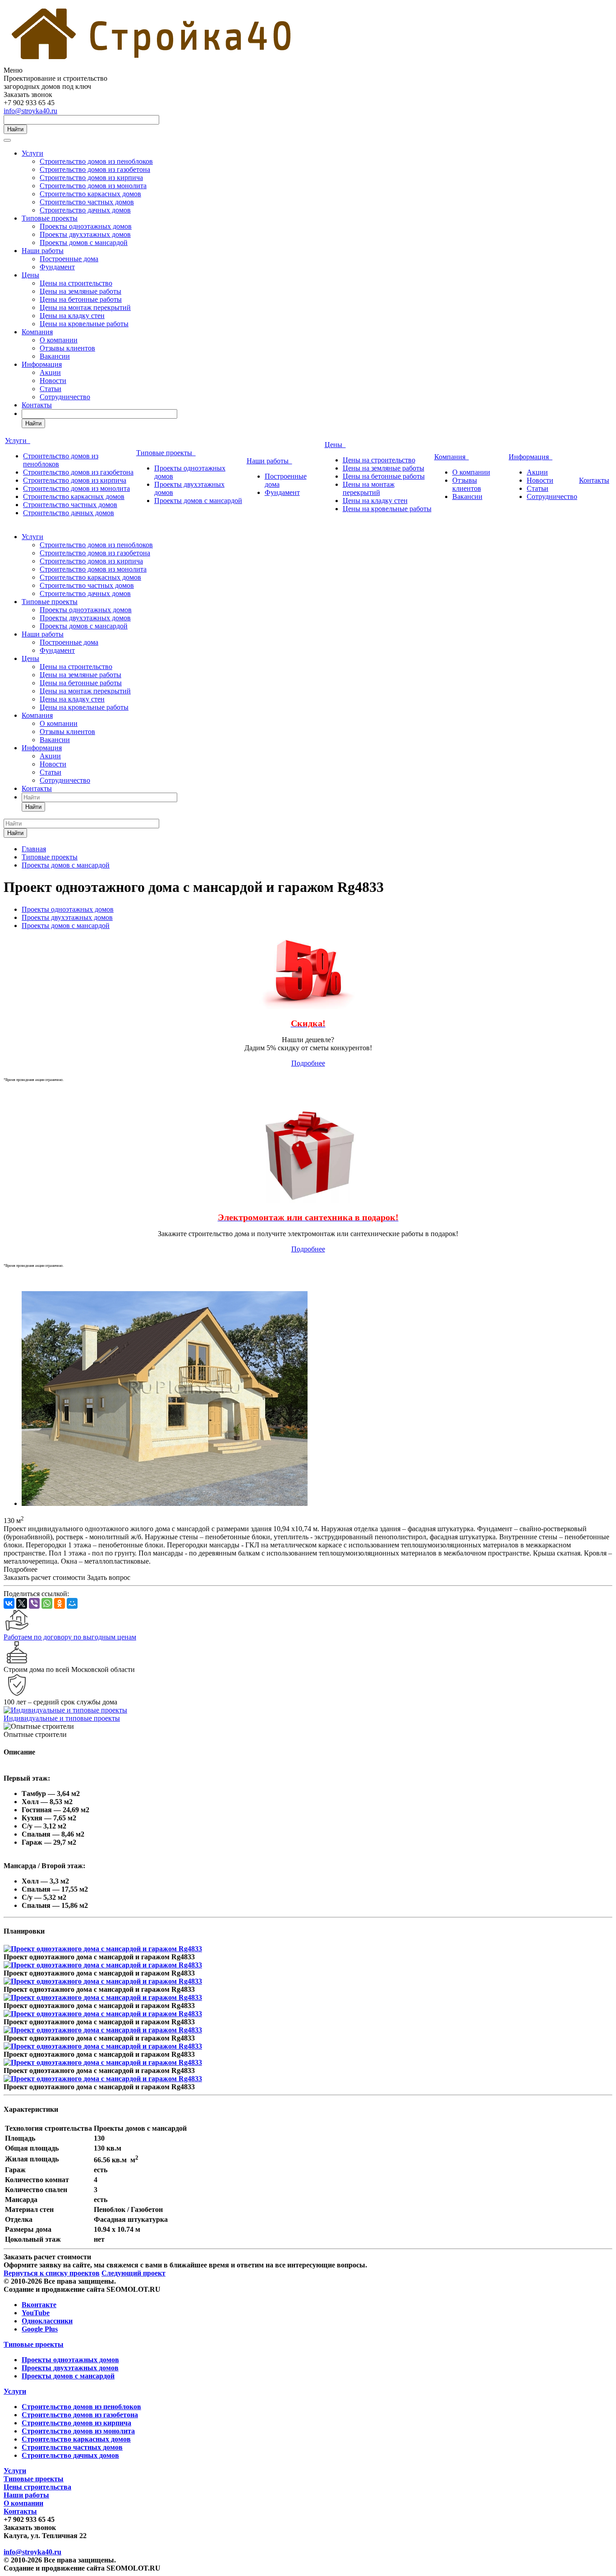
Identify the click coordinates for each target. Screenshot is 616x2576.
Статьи (51, 389)
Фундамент (57, 267)
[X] (22, 1603)
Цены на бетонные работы (81, 299)
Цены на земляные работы (80, 291)
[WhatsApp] (47, 1603)
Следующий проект (133, 2273)
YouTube (36, 2313)
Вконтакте (39, 2305)
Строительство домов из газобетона (95, 169)
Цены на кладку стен (72, 316)
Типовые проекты (50, 218)
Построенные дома (69, 259)
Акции (50, 372)
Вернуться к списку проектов (52, 2273)
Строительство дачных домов (85, 210)
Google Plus (40, 2329)
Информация (42, 364)
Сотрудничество (65, 397)
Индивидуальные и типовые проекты (62, 1718)
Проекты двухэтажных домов (85, 234)
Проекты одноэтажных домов (86, 226)
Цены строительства (37, 2487)
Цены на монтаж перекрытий (85, 307)
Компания (37, 332)
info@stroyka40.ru (30, 111)
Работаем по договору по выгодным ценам (70, 1637)
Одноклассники (47, 2321)
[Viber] (34, 1603)
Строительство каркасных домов (90, 194)
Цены (30, 275)
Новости (53, 381)
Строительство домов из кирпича (91, 178)
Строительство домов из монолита (93, 186)
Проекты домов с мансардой (84, 242)
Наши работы (43, 251)
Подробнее (308, 1063)
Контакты (37, 405)
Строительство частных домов (87, 202)
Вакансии (55, 356)
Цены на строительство (76, 283)
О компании (59, 340)
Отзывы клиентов (67, 348)
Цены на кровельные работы (84, 324)
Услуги (32, 153)
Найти (15, 129)
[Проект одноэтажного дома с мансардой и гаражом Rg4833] (165, 1503)
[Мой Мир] (72, 1603)
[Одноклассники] (60, 1603)
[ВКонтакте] (9, 1603)
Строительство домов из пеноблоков (96, 161)
